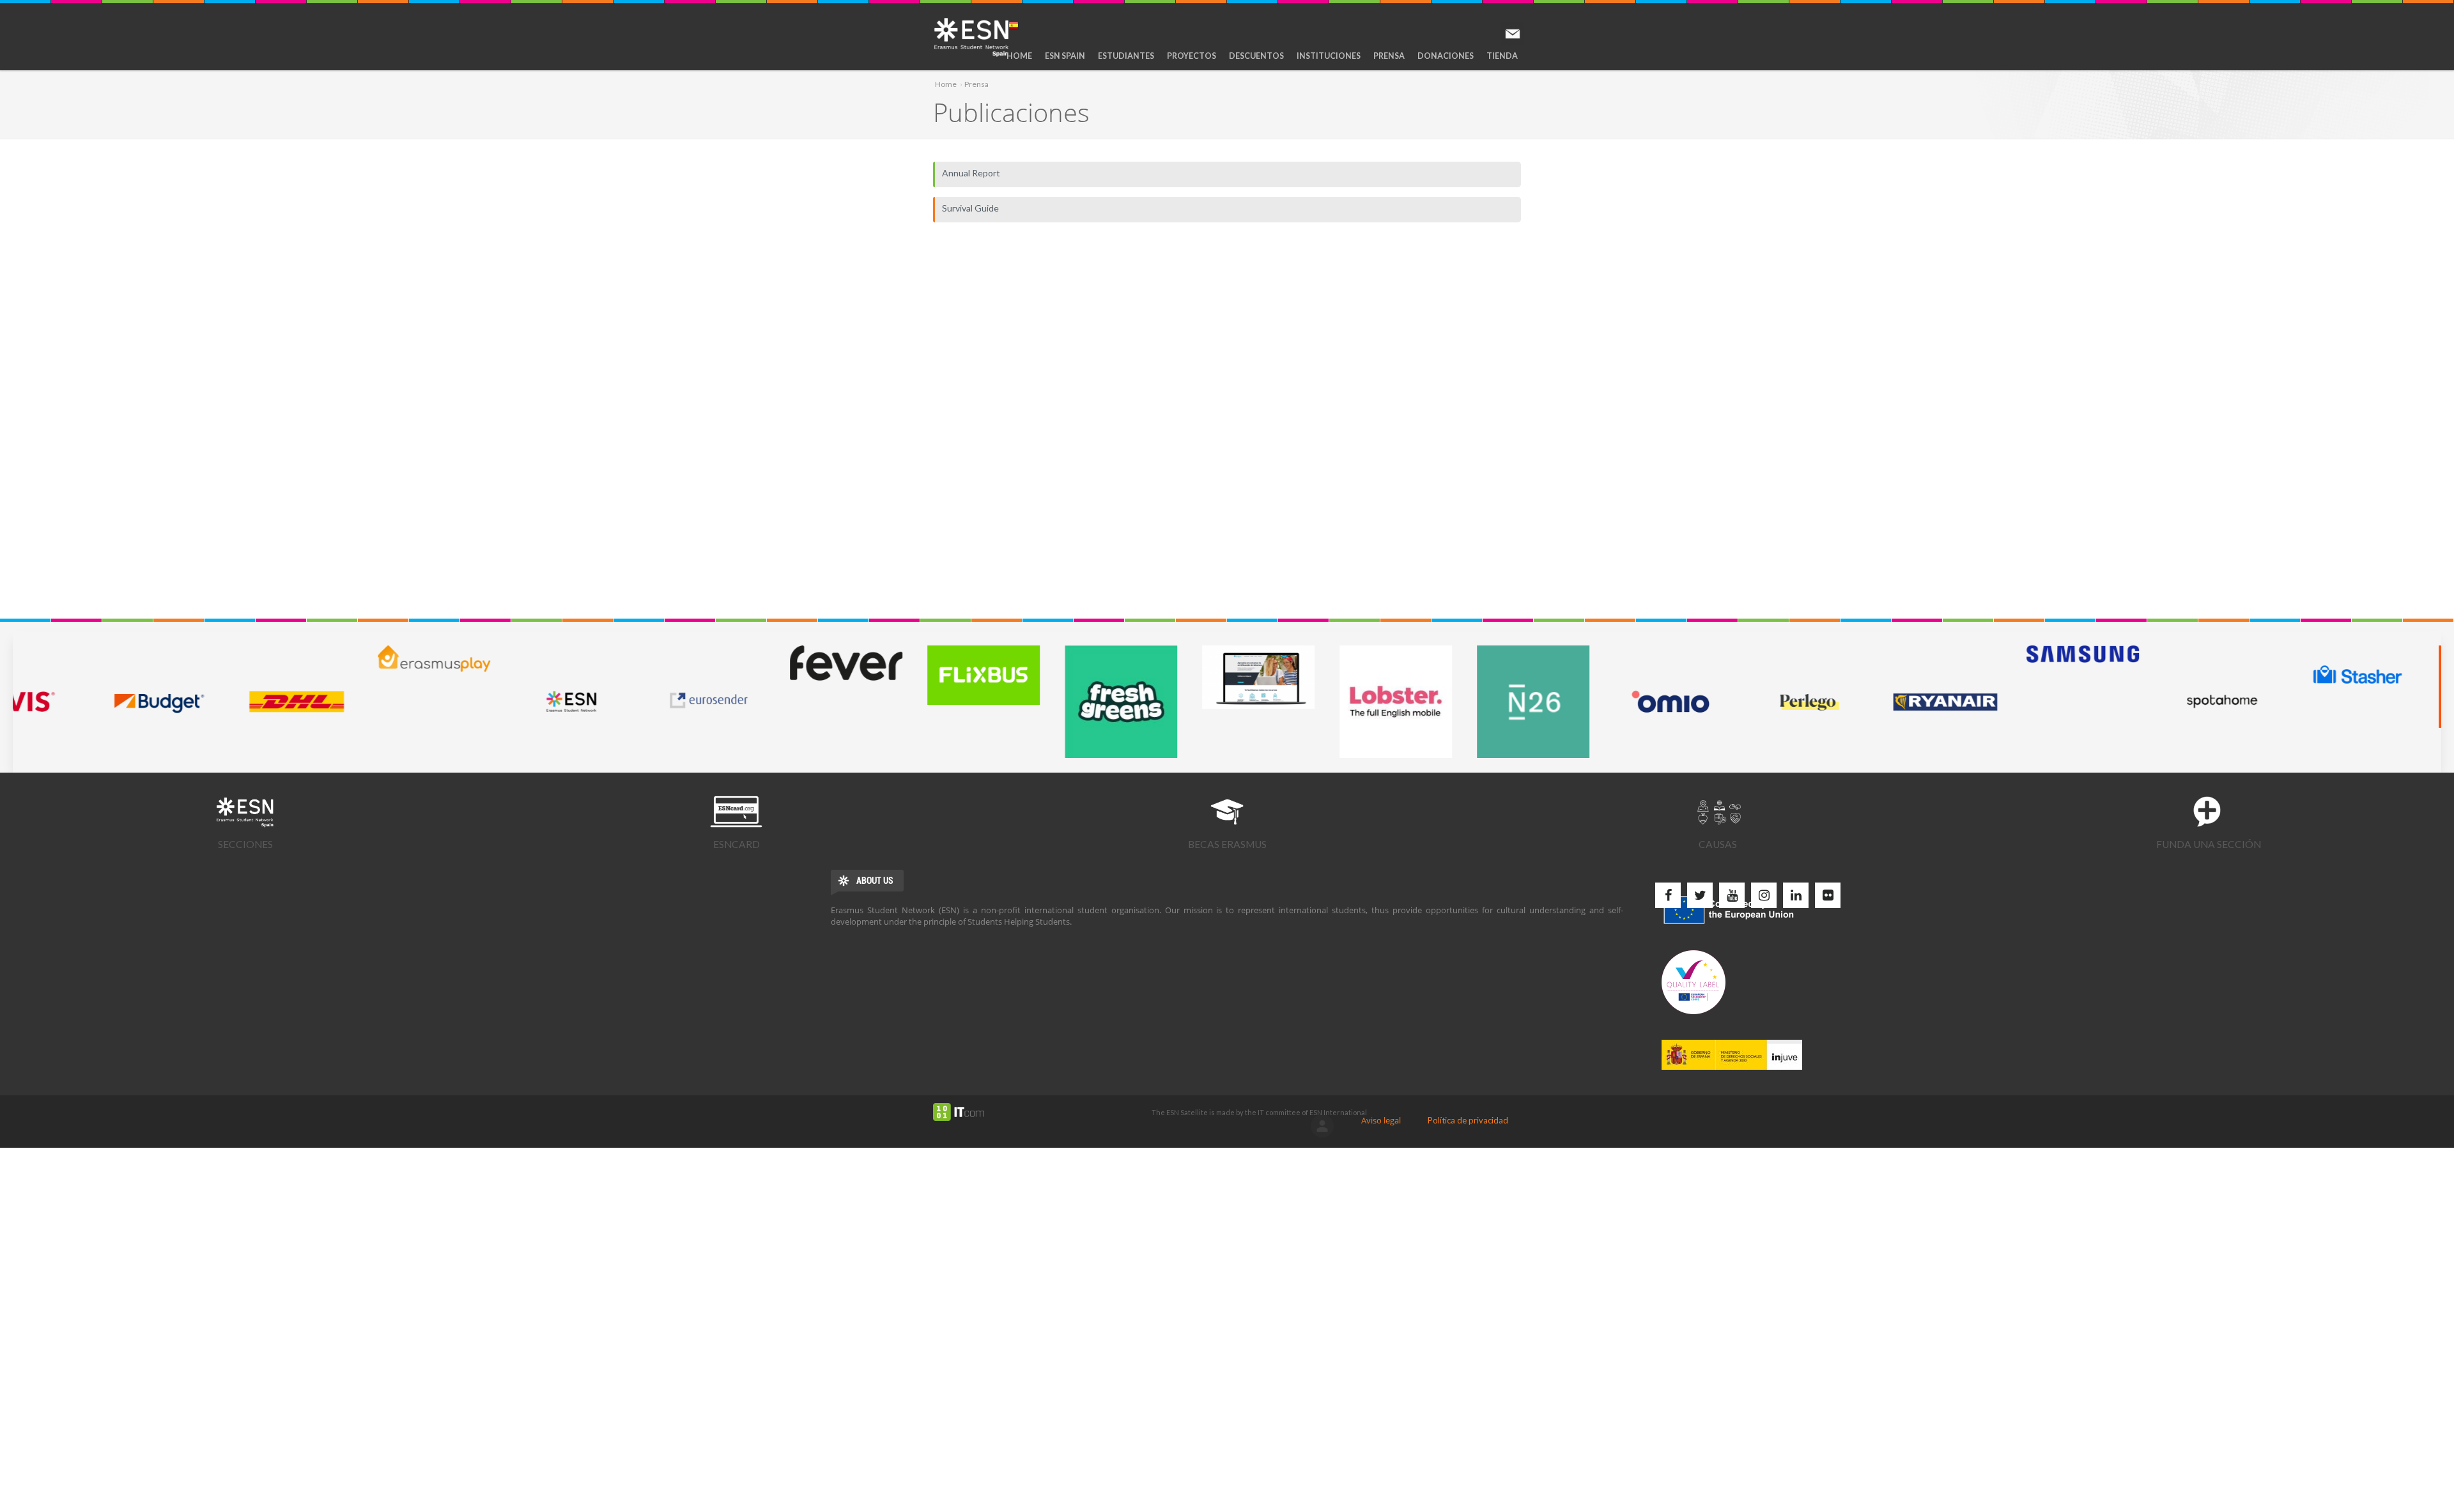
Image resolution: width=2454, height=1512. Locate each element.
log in (1322, 1126)
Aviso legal (1381, 1120)
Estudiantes (1126, 56)
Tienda (1502, 56)
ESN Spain (1065, 56)
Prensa (1389, 56)
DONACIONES (1446, 56)
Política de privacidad (1468, 1120)
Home (1019, 56)
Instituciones (1329, 56)
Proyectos (1192, 56)
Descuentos (1256, 56)
